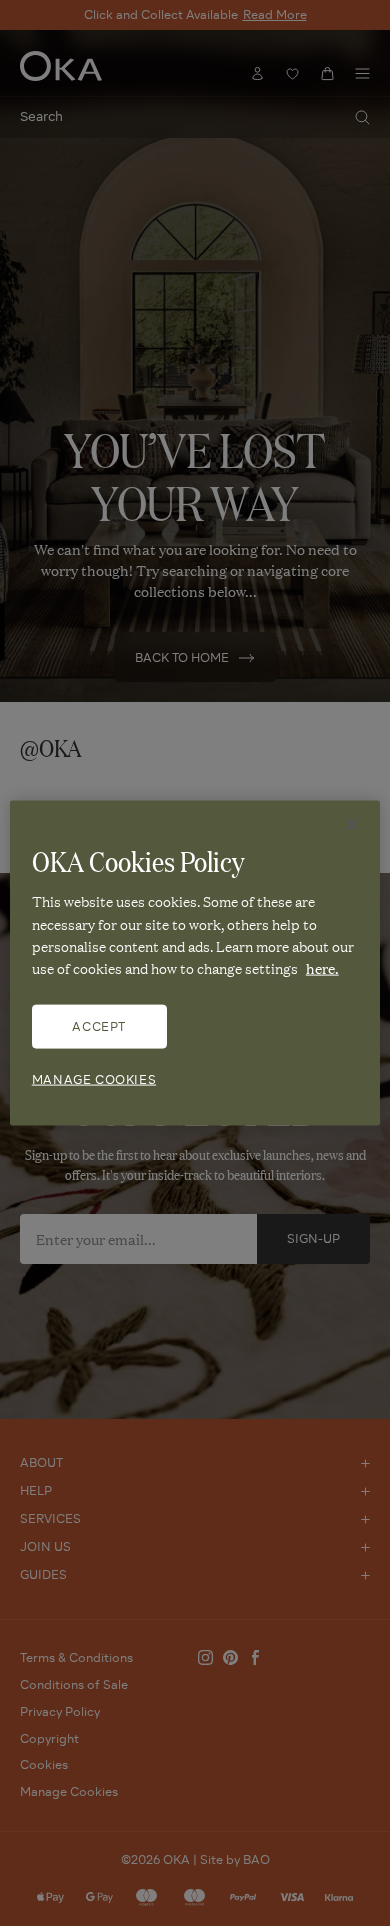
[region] (195, 963)
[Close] (352, 825)
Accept (99, 1025)
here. (322, 968)
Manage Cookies (94, 1078)
